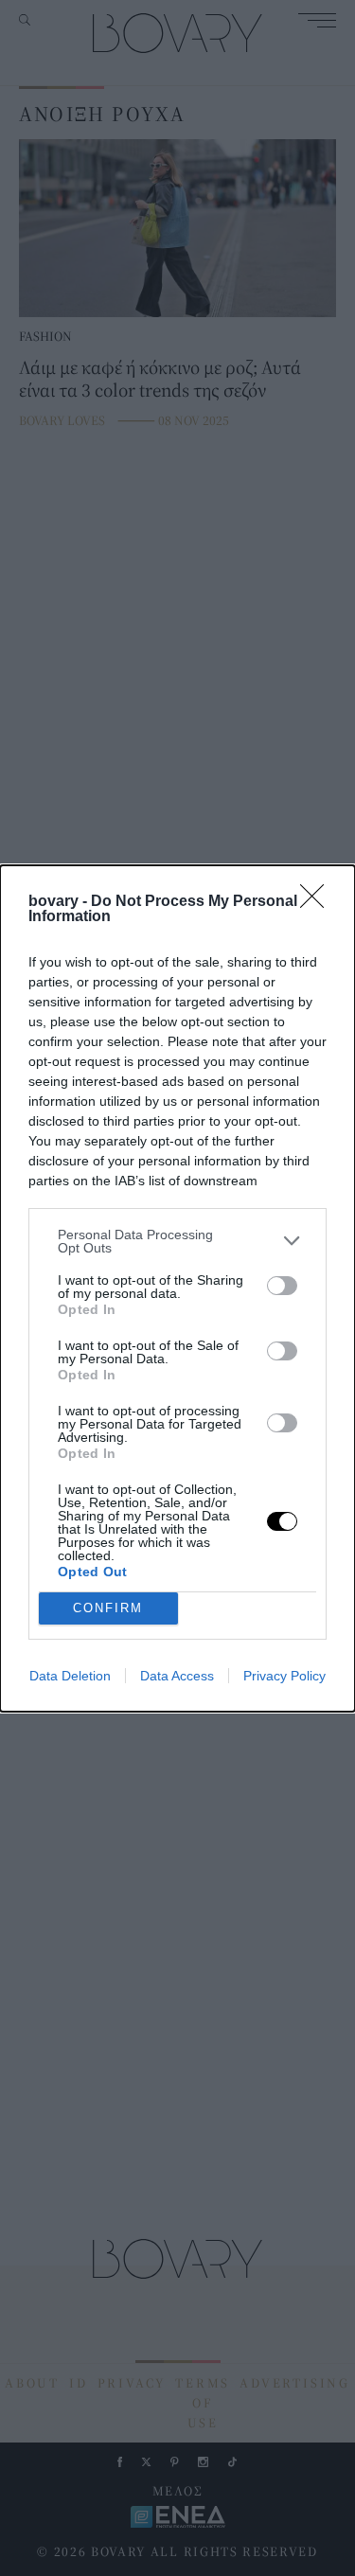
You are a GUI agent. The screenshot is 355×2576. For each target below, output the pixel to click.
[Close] (318, 902)
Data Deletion (70, 1676)
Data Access (177, 1676)
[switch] (282, 1286)
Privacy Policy (284, 1676)
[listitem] (177, 1241)
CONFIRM (108, 1608)
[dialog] (177, 1288)
